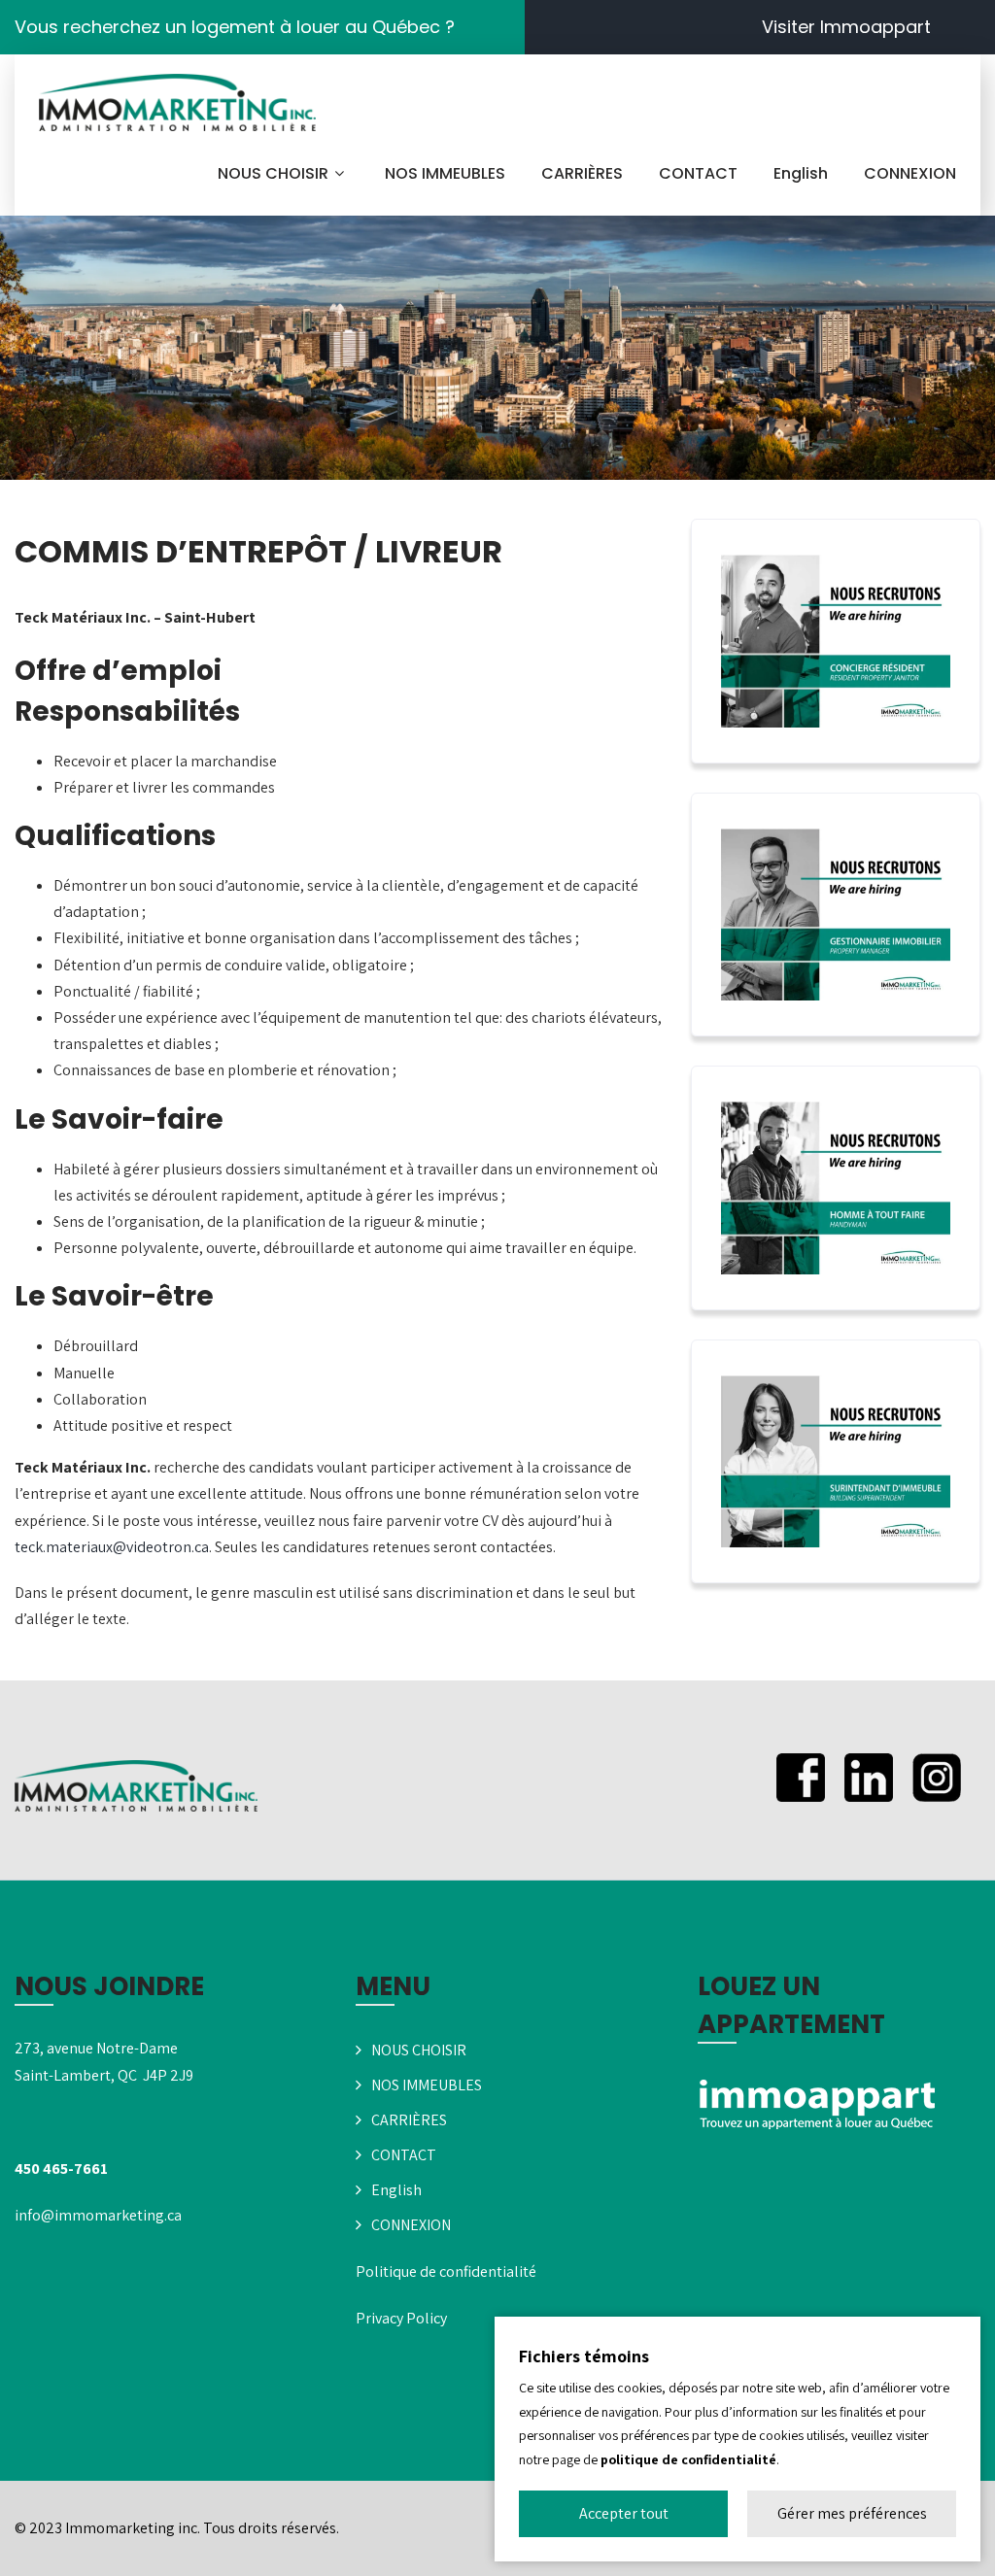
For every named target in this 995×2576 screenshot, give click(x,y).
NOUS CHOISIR (273, 173)
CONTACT (698, 173)
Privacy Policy (401, 2318)
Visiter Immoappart (846, 27)
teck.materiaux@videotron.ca (112, 1547)
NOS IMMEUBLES (445, 173)
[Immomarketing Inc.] (177, 103)
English (801, 173)
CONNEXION (910, 173)
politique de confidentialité (688, 2459)
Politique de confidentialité (446, 2271)
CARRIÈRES (582, 173)
